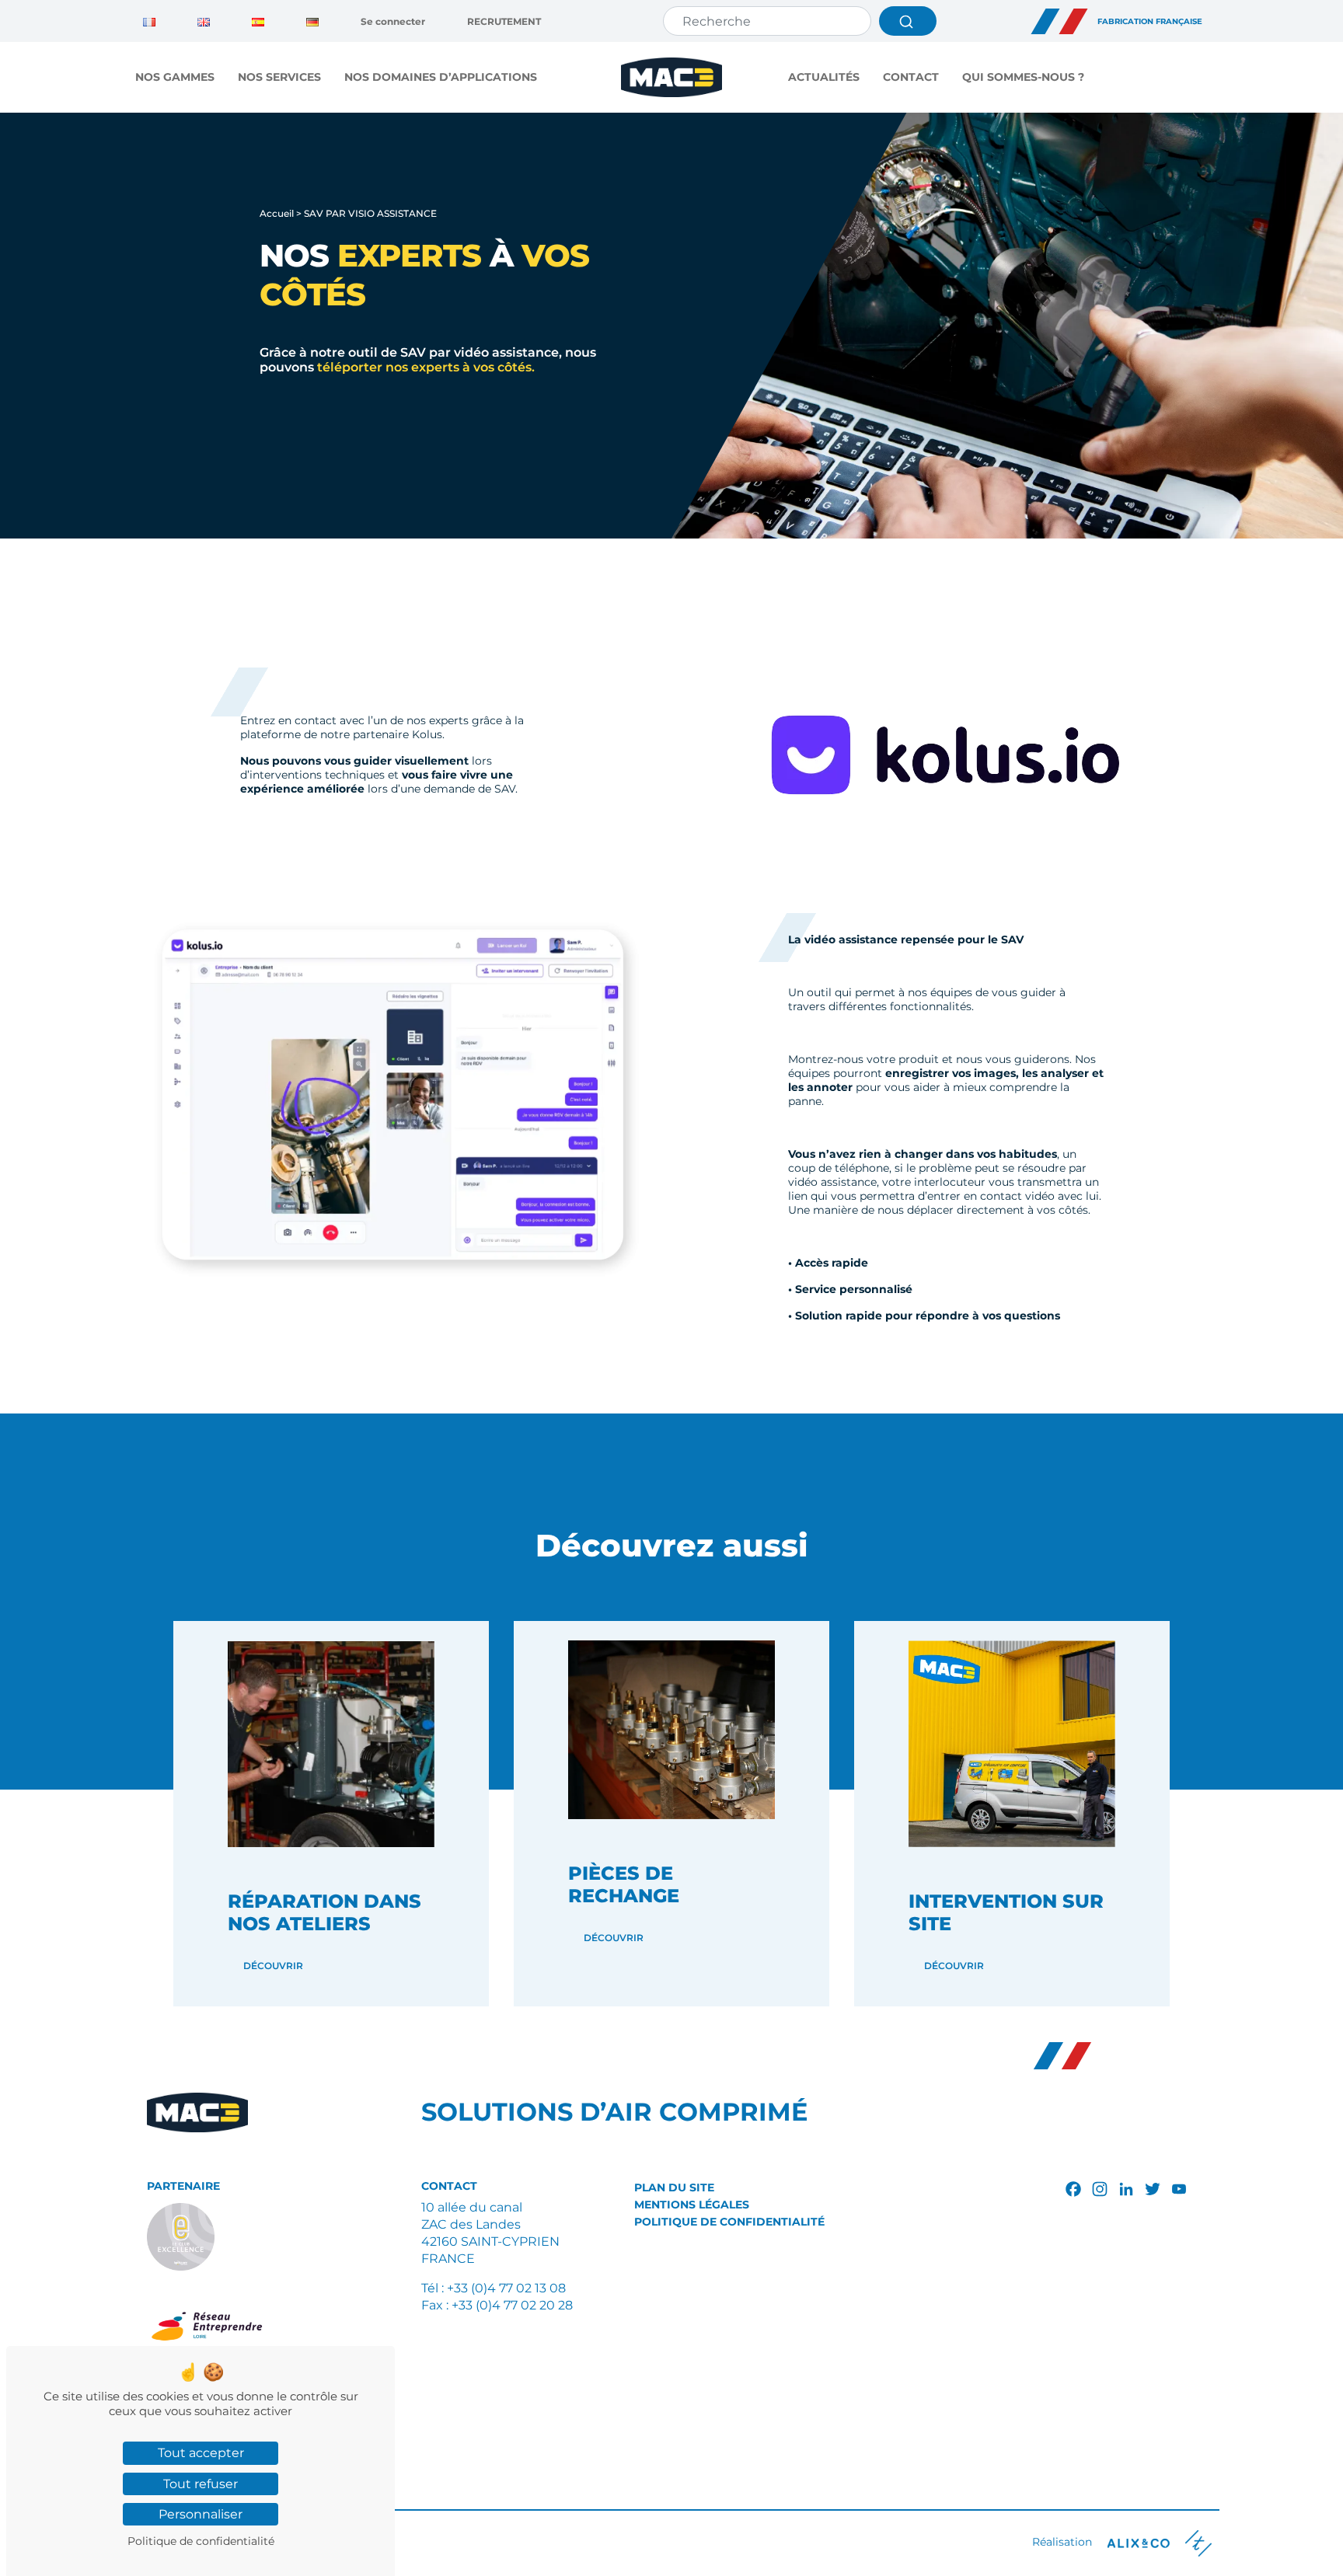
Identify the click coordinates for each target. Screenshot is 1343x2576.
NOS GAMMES (175, 77)
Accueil (277, 213)
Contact (911, 77)
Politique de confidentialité (729, 2222)
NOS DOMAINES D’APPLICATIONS (441, 77)
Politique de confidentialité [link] (201, 2541)
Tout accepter (201, 2453)
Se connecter (393, 21)
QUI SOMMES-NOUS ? (1023, 77)
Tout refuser (201, 2484)
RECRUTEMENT (504, 21)
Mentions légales (692, 2205)
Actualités (824, 77)
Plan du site (674, 2187)
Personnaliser (201, 2514)
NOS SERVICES (279, 77)
